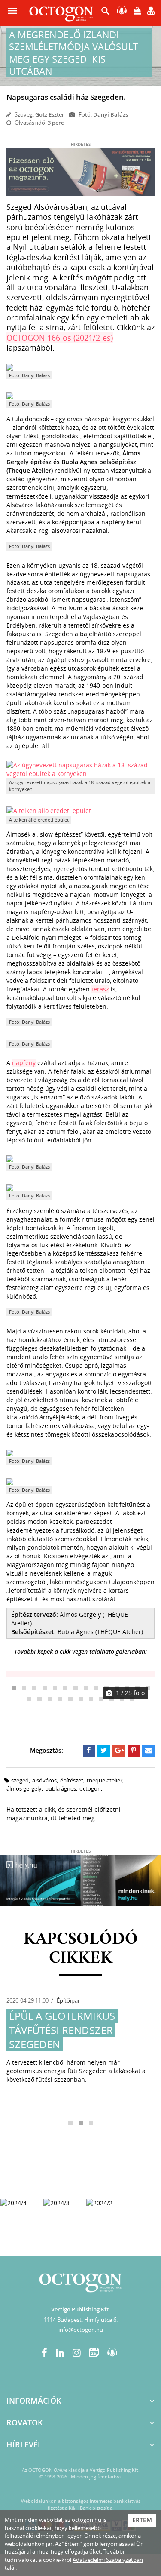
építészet (72, 1780)
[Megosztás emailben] (148, 1751)
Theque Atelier (105, 1780)
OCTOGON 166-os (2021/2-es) (60, 338)
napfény (24, 1063)
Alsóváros (44, 1780)
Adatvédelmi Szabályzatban (108, 2560)
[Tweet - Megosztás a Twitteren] (104, 1751)
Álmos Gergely (24, 1788)
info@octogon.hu (81, 2330)
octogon (90, 1788)
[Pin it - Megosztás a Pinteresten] (134, 1751)
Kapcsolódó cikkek (81, 1949)
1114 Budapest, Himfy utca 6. (81, 2320)
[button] (106, 13)
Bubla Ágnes (61, 1788)
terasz (100, 989)
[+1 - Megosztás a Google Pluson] (119, 1751)
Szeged (20, 1780)
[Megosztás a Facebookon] (89, 1751)
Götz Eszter (50, 114)
